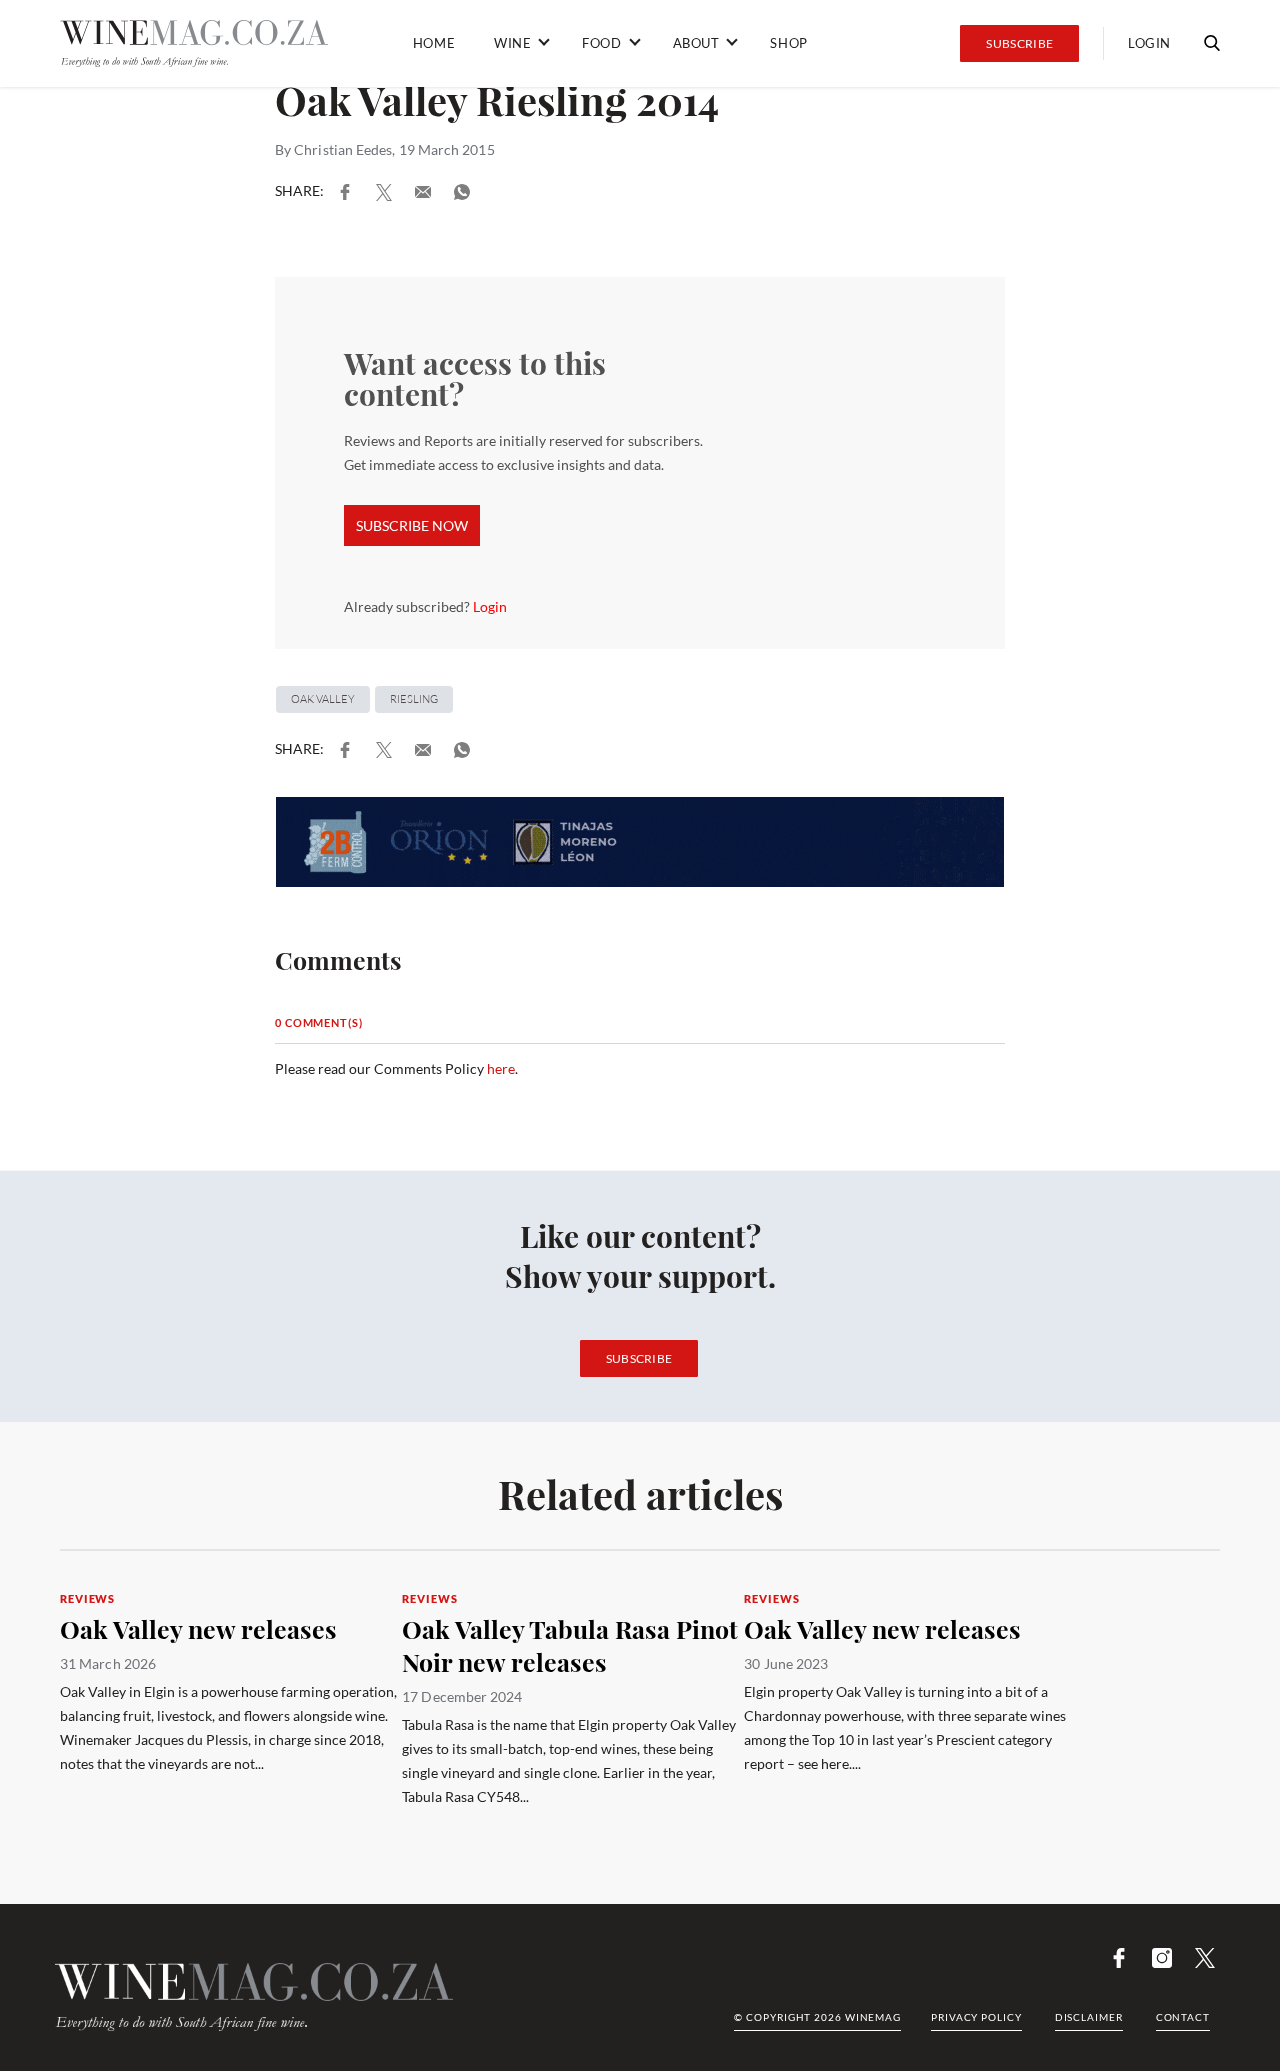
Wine (512, 43)
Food (601, 43)
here (501, 1068)
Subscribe (1019, 43)
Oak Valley (323, 699)
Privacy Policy (976, 2017)
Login (1149, 43)
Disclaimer (1089, 2017)
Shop (788, 43)
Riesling (414, 699)
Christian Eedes (343, 149)
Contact (1183, 2017)
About (696, 43)
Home (434, 43)
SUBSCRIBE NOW (412, 525)
